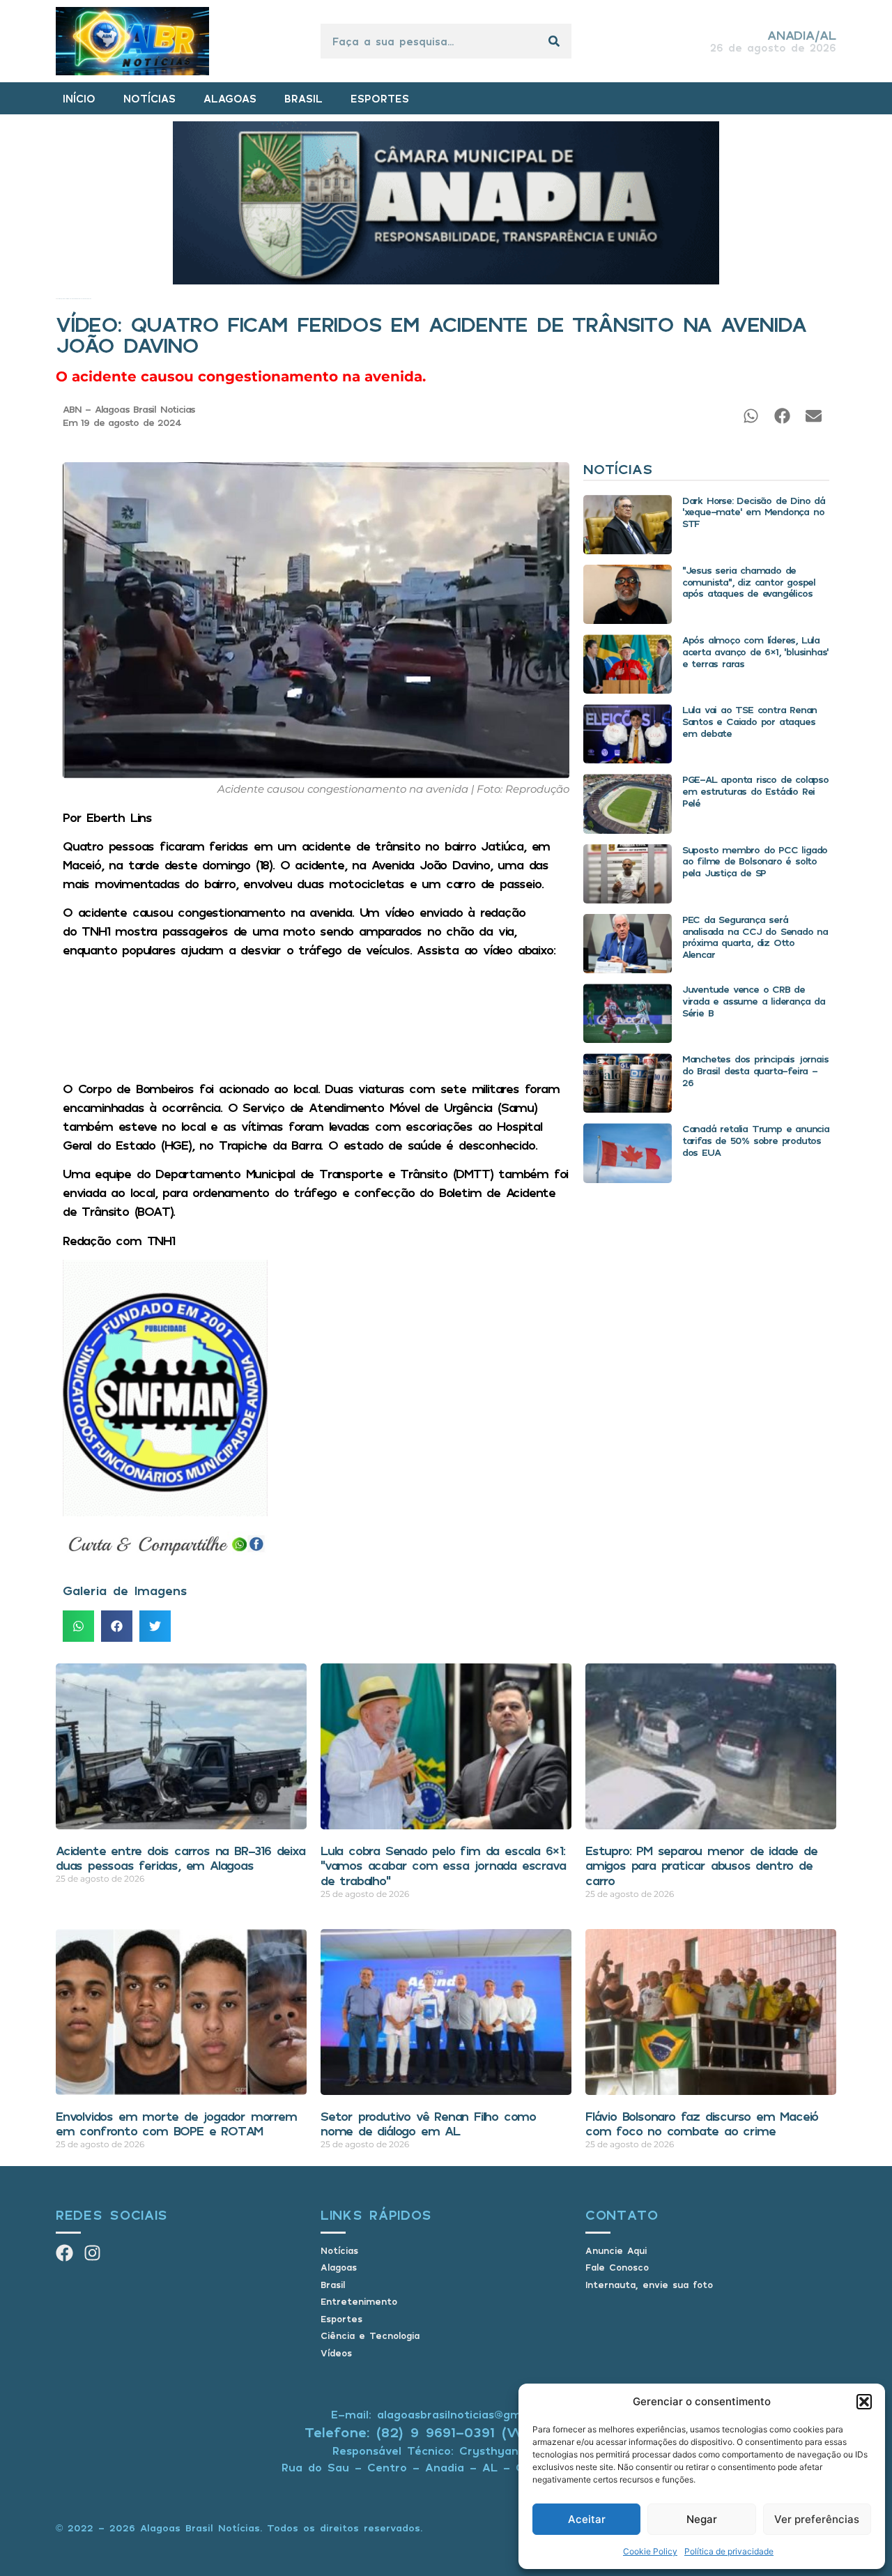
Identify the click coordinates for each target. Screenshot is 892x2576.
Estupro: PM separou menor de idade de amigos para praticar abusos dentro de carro (701, 1865)
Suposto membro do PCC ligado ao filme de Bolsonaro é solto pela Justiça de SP (755, 861)
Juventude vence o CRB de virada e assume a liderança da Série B (754, 1001)
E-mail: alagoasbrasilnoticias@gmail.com (446, 2414)
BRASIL (303, 98)
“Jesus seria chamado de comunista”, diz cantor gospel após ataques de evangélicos (749, 582)
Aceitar (587, 2519)
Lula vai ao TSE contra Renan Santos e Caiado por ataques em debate (749, 721)
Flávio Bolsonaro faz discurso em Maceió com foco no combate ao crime (702, 2124)
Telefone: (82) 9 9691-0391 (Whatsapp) (446, 2432)
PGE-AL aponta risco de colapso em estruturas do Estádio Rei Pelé (755, 791)
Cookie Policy (650, 2551)
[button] (864, 2402)
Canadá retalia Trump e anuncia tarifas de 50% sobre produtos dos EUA (756, 1140)
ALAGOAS (230, 98)
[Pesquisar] (554, 41)
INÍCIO (79, 98)
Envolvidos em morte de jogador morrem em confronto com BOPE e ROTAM (176, 2124)
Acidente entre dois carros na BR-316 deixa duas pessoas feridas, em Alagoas (180, 1858)
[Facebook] (64, 2253)
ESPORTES (380, 98)
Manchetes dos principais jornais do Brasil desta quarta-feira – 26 (755, 1070)
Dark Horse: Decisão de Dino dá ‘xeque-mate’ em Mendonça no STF (754, 512)
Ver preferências (817, 2519)
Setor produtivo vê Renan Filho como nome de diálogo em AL (428, 2124)
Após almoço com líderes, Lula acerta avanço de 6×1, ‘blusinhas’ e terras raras (755, 651)
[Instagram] (92, 2253)
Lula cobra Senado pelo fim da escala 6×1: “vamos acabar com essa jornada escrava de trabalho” (443, 1865)
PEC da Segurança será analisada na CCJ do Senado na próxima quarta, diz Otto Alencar (755, 937)
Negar (702, 2519)
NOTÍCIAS (149, 98)
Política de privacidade (729, 2551)
